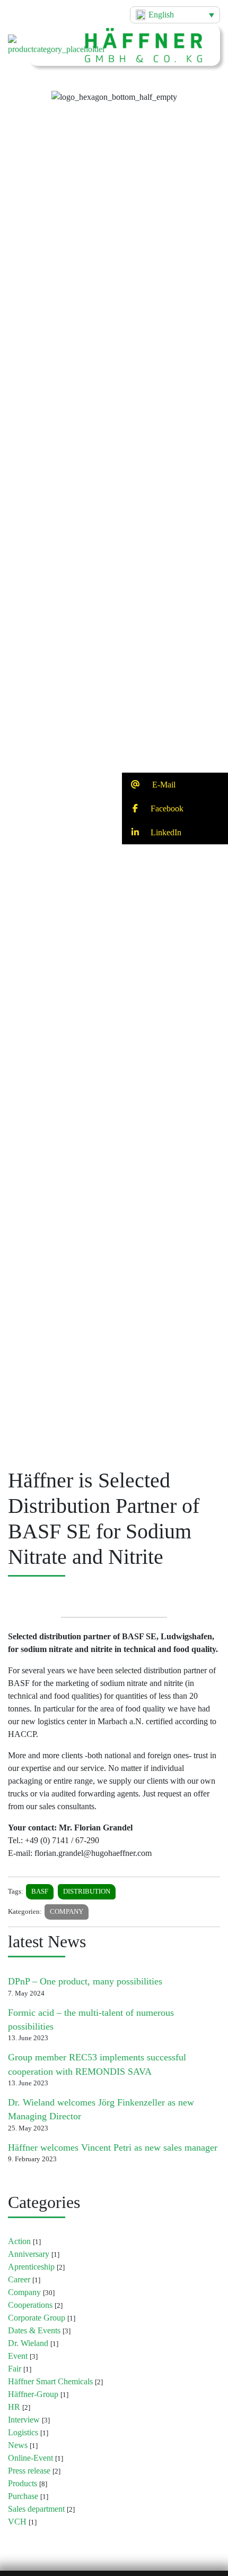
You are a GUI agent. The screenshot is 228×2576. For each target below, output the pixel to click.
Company (67, 1912)
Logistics (23, 2432)
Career (19, 2279)
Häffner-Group (33, 2394)
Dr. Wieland (28, 2343)
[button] (114, 88)
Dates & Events (34, 2330)
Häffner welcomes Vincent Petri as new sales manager (113, 2147)
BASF (40, 1892)
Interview (24, 2420)
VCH (17, 2522)
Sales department (36, 2509)
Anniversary (29, 2254)
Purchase (23, 2496)
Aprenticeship (31, 2267)
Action (19, 2241)
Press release (29, 2471)
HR (14, 2407)
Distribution (87, 1892)
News (18, 2445)
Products (23, 2483)
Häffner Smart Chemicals (50, 2381)
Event (18, 2356)
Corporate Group (37, 2318)
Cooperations (30, 2305)
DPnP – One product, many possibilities (85, 1981)
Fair (15, 2369)
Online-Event (30, 2458)
